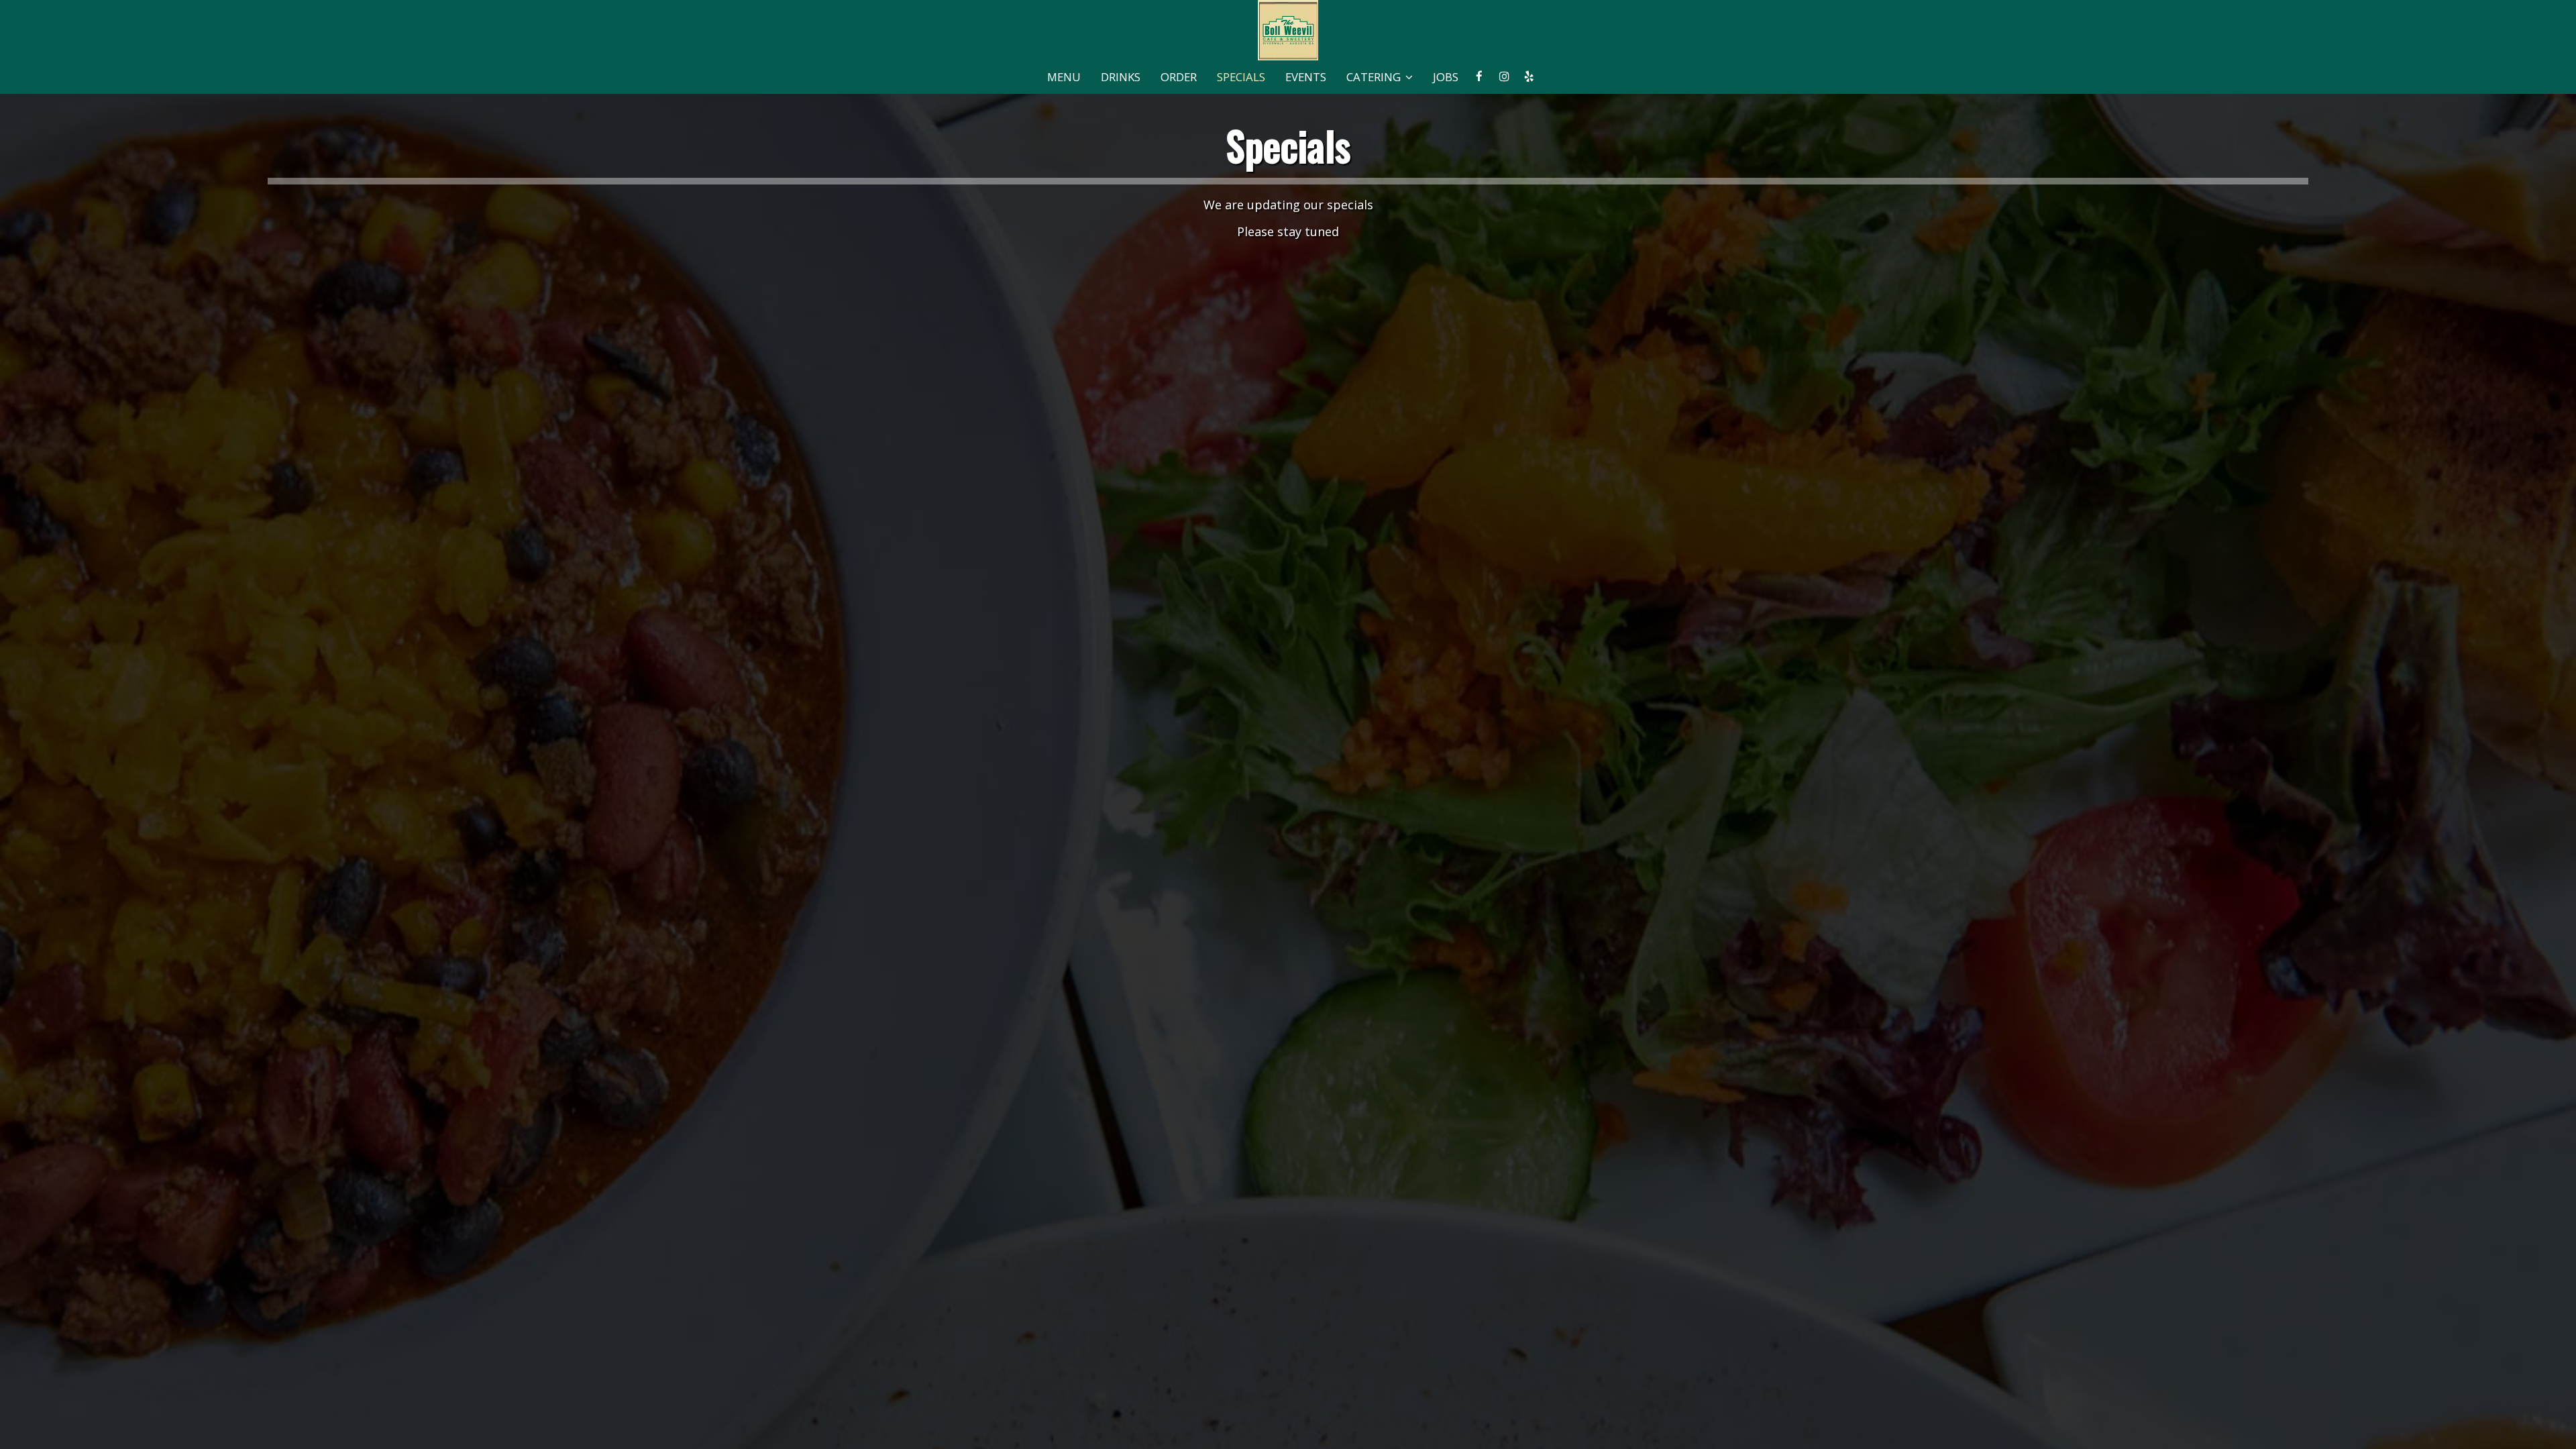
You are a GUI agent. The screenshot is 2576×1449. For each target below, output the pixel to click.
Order (1179, 77)
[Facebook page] (1479, 76)
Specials (1241, 77)
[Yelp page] (1529, 76)
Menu (1064, 77)
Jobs (1446, 77)
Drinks (1121, 77)
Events (1306, 77)
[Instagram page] (1504, 76)
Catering (1375, 77)
